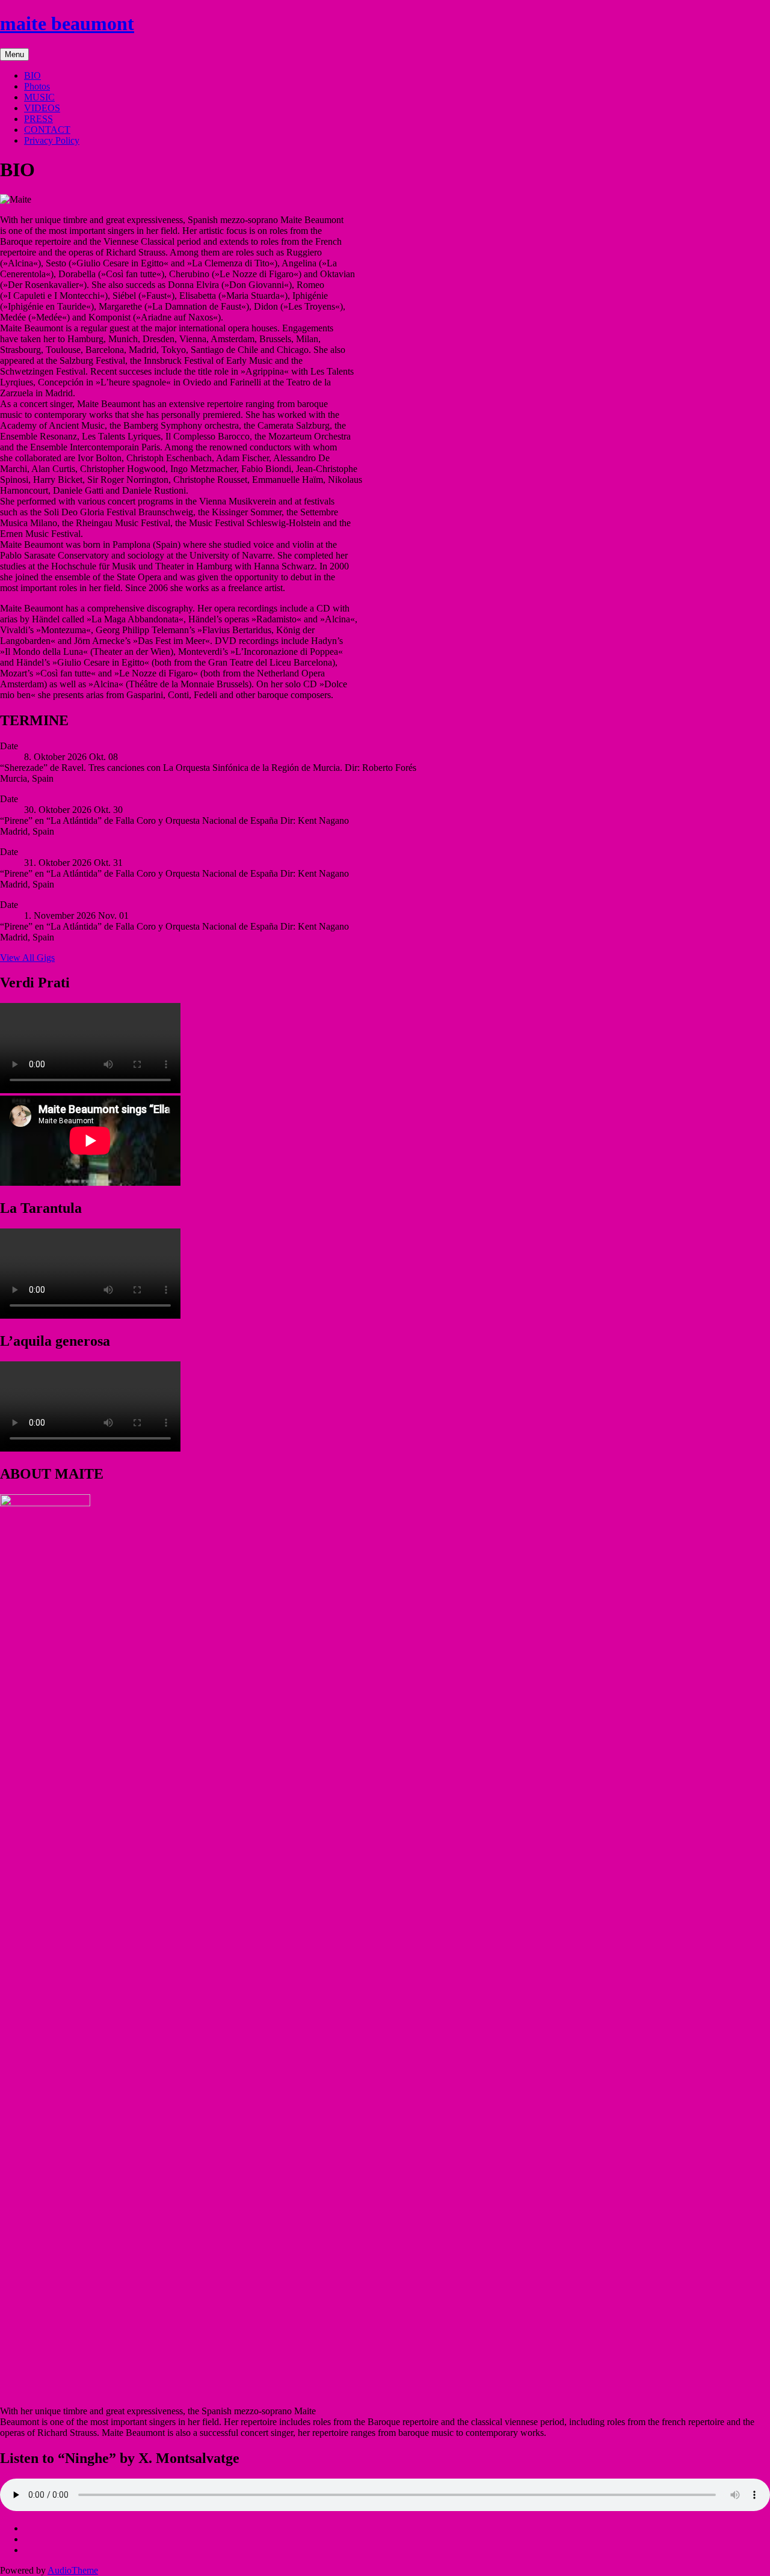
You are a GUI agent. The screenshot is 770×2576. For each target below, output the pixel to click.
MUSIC (39, 97)
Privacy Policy (52, 140)
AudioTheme (73, 2570)
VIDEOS (42, 108)
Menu (14, 54)
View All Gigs (27, 958)
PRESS (38, 119)
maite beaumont (67, 23)
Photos (37, 86)
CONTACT (47, 130)
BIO (32, 75)
